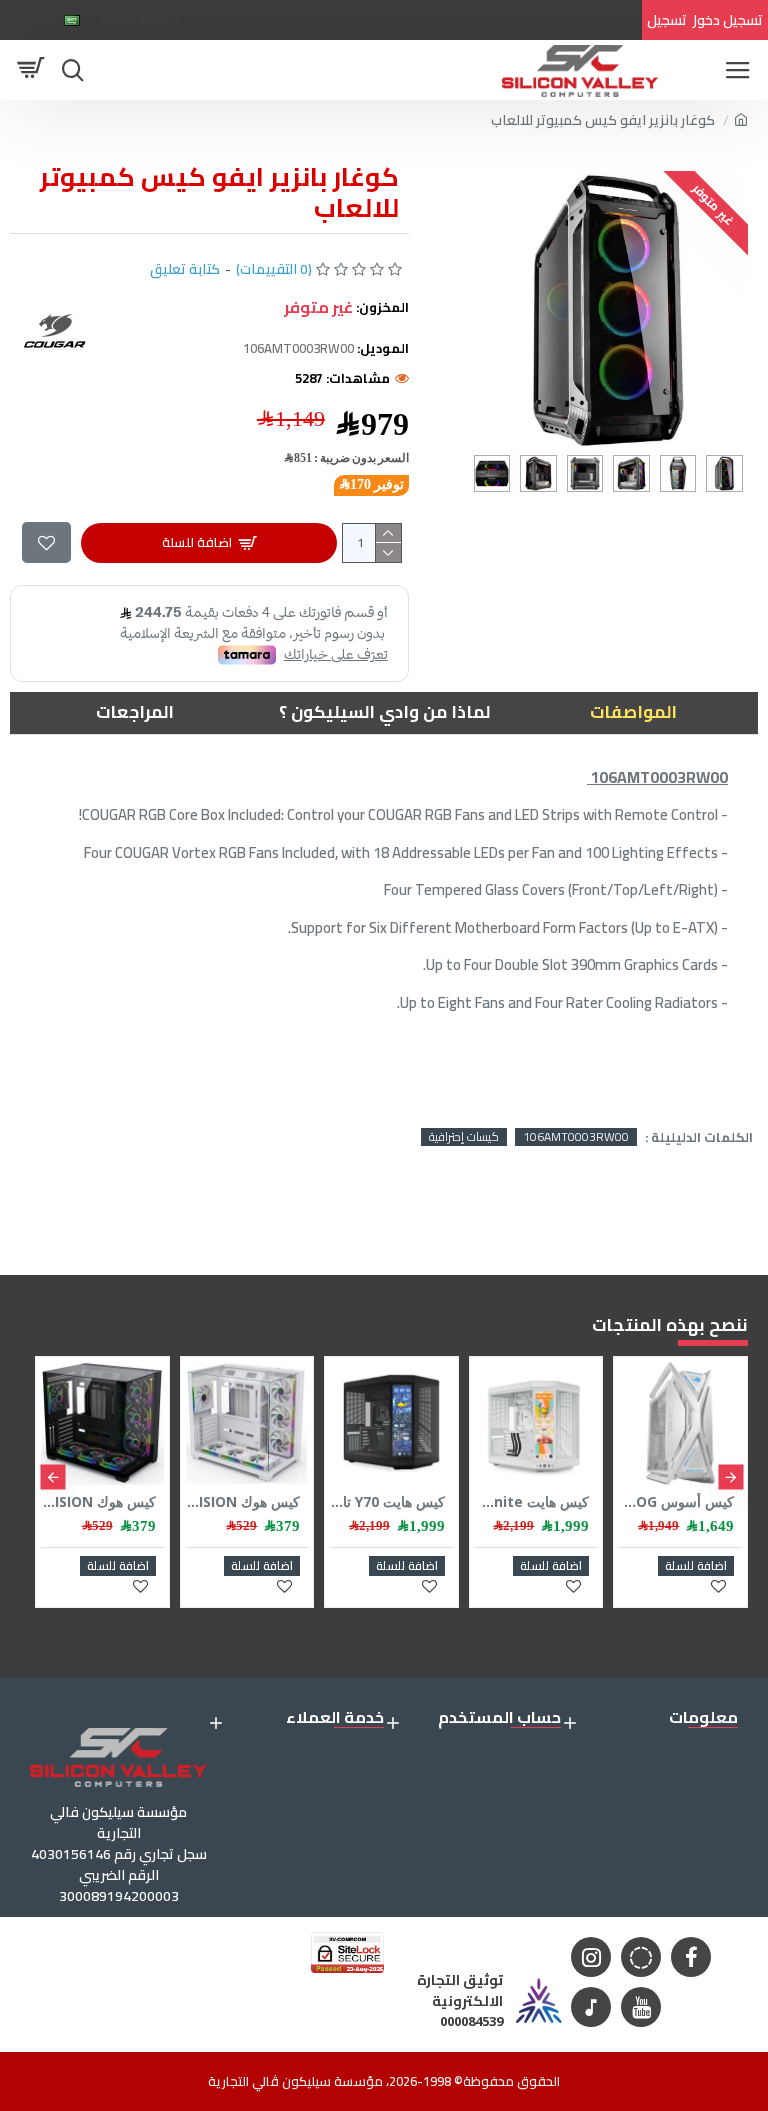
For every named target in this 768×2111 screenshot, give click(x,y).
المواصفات (633, 712)
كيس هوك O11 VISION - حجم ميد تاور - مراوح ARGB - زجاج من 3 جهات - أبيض (243, 1502)
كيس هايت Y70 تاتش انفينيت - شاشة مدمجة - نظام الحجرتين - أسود (387, 1502)
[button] (730, 1476)
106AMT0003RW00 (576, 1137)
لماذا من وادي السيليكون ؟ (384, 712)
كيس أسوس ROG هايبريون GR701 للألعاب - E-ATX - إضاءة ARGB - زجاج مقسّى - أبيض (676, 1502)
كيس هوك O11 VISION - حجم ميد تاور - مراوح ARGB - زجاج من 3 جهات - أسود (98, 1502)
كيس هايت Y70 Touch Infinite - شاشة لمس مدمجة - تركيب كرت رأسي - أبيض (532, 1502)
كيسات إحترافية (464, 1137)
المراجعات (135, 712)
